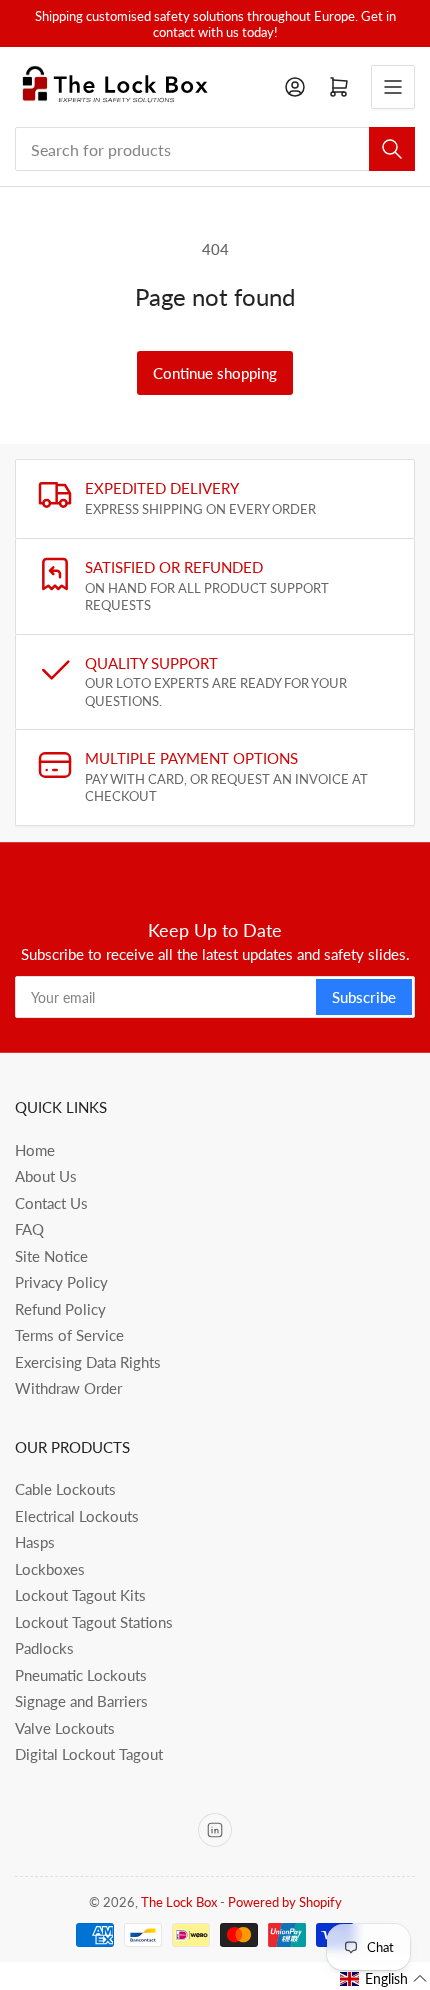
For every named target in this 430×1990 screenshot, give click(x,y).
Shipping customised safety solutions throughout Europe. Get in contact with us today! (215, 24)
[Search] (392, 149)
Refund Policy (60, 1309)
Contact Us (51, 1203)
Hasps (35, 1542)
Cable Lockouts (65, 1489)
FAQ (29, 1229)
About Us (46, 1176)
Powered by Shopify (285, 1902)
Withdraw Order (68, 1388)
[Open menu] (393, 87)
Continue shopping (215, 373)
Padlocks (44, 1648)
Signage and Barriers (81, 1701)
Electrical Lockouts (77, 1516)
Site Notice (51, 1256)
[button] (384, 1979)
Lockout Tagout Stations (94, 1622)
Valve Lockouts (65, 1728)
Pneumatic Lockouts (81, 1675)
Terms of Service (69, 1335)
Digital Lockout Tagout (89, 1754)
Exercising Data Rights (88, 1362)
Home (35, 1150)
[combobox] (215, 149)
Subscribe (364, 997)
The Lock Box (179, 1902)
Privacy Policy (61, 1282)
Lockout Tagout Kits (80, 1595)
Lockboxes (50, 1569)
